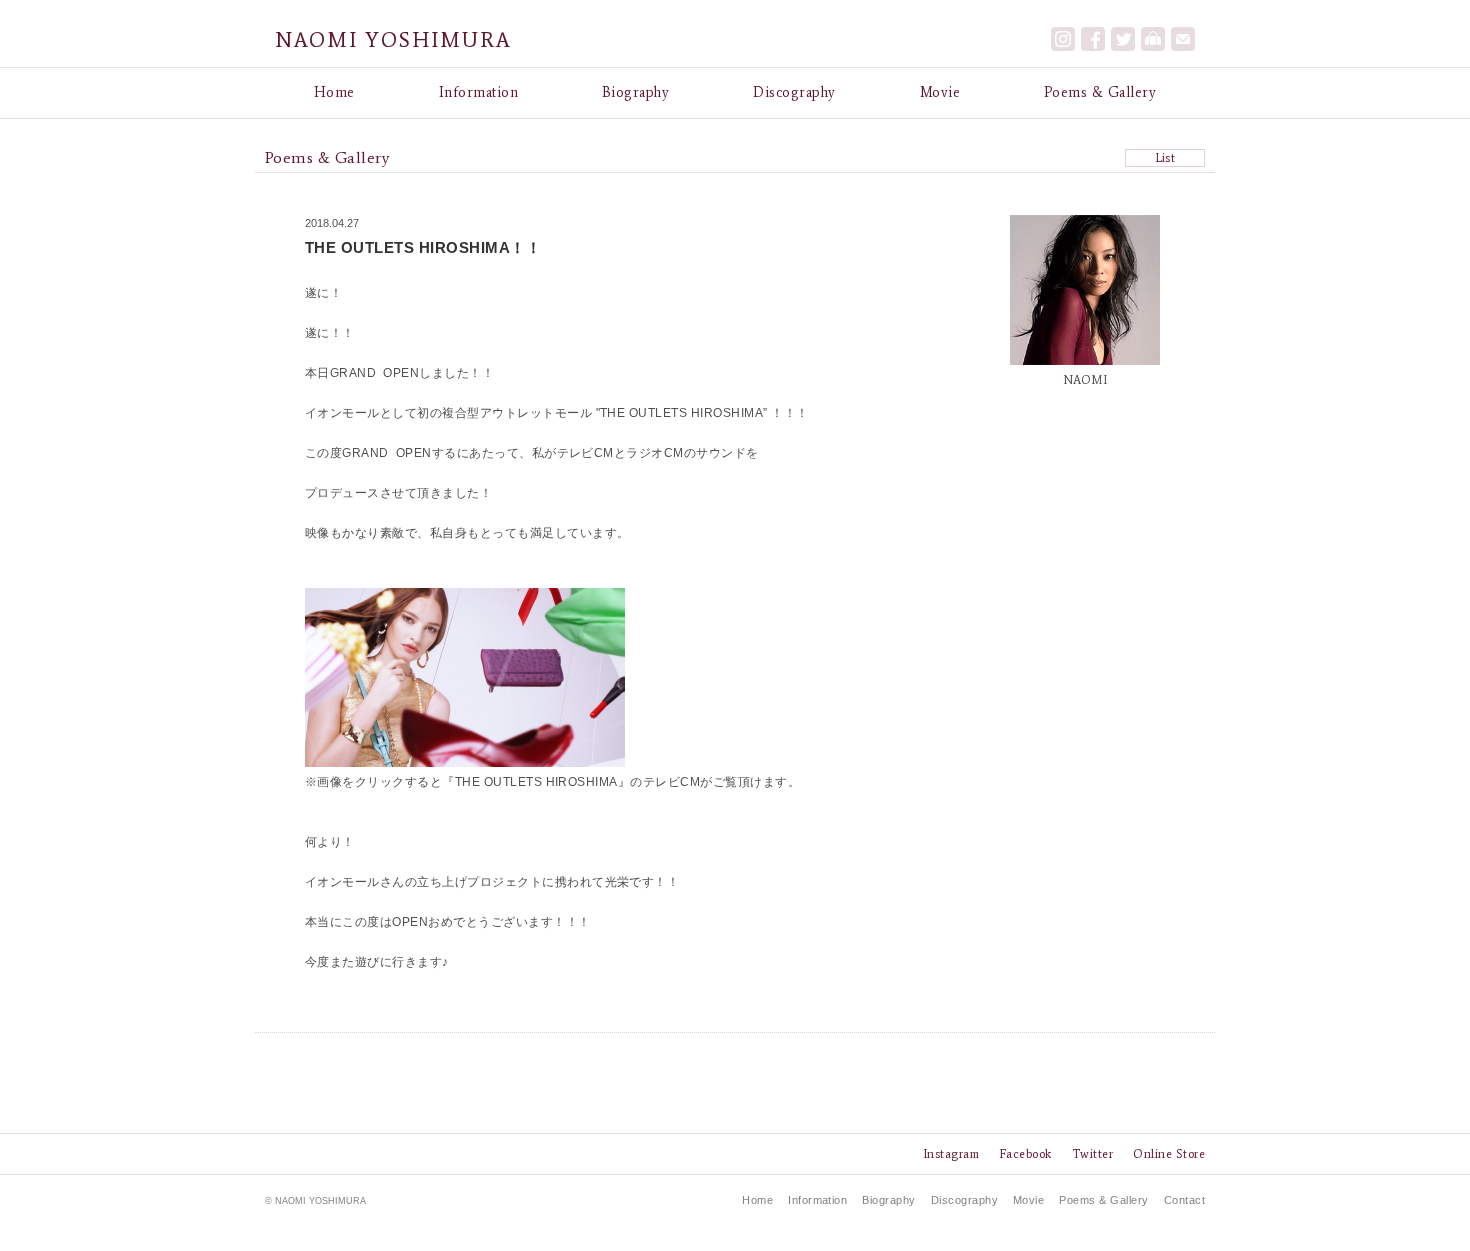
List (1165, 158)
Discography (794, 92)
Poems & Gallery (1100, 92)
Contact (1184, 1200)
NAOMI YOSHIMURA (393, 40)
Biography (635, 92)
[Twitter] (1123, 39)
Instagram (951, 1154)
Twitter (1092, 1154)
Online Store (1169, 1154)
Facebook (1025, 1154)
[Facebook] (1093, 39)
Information (478, 92)
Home (334, 92)
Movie (940, 92)
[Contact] (1183, 39)
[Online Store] (1153, 39)
